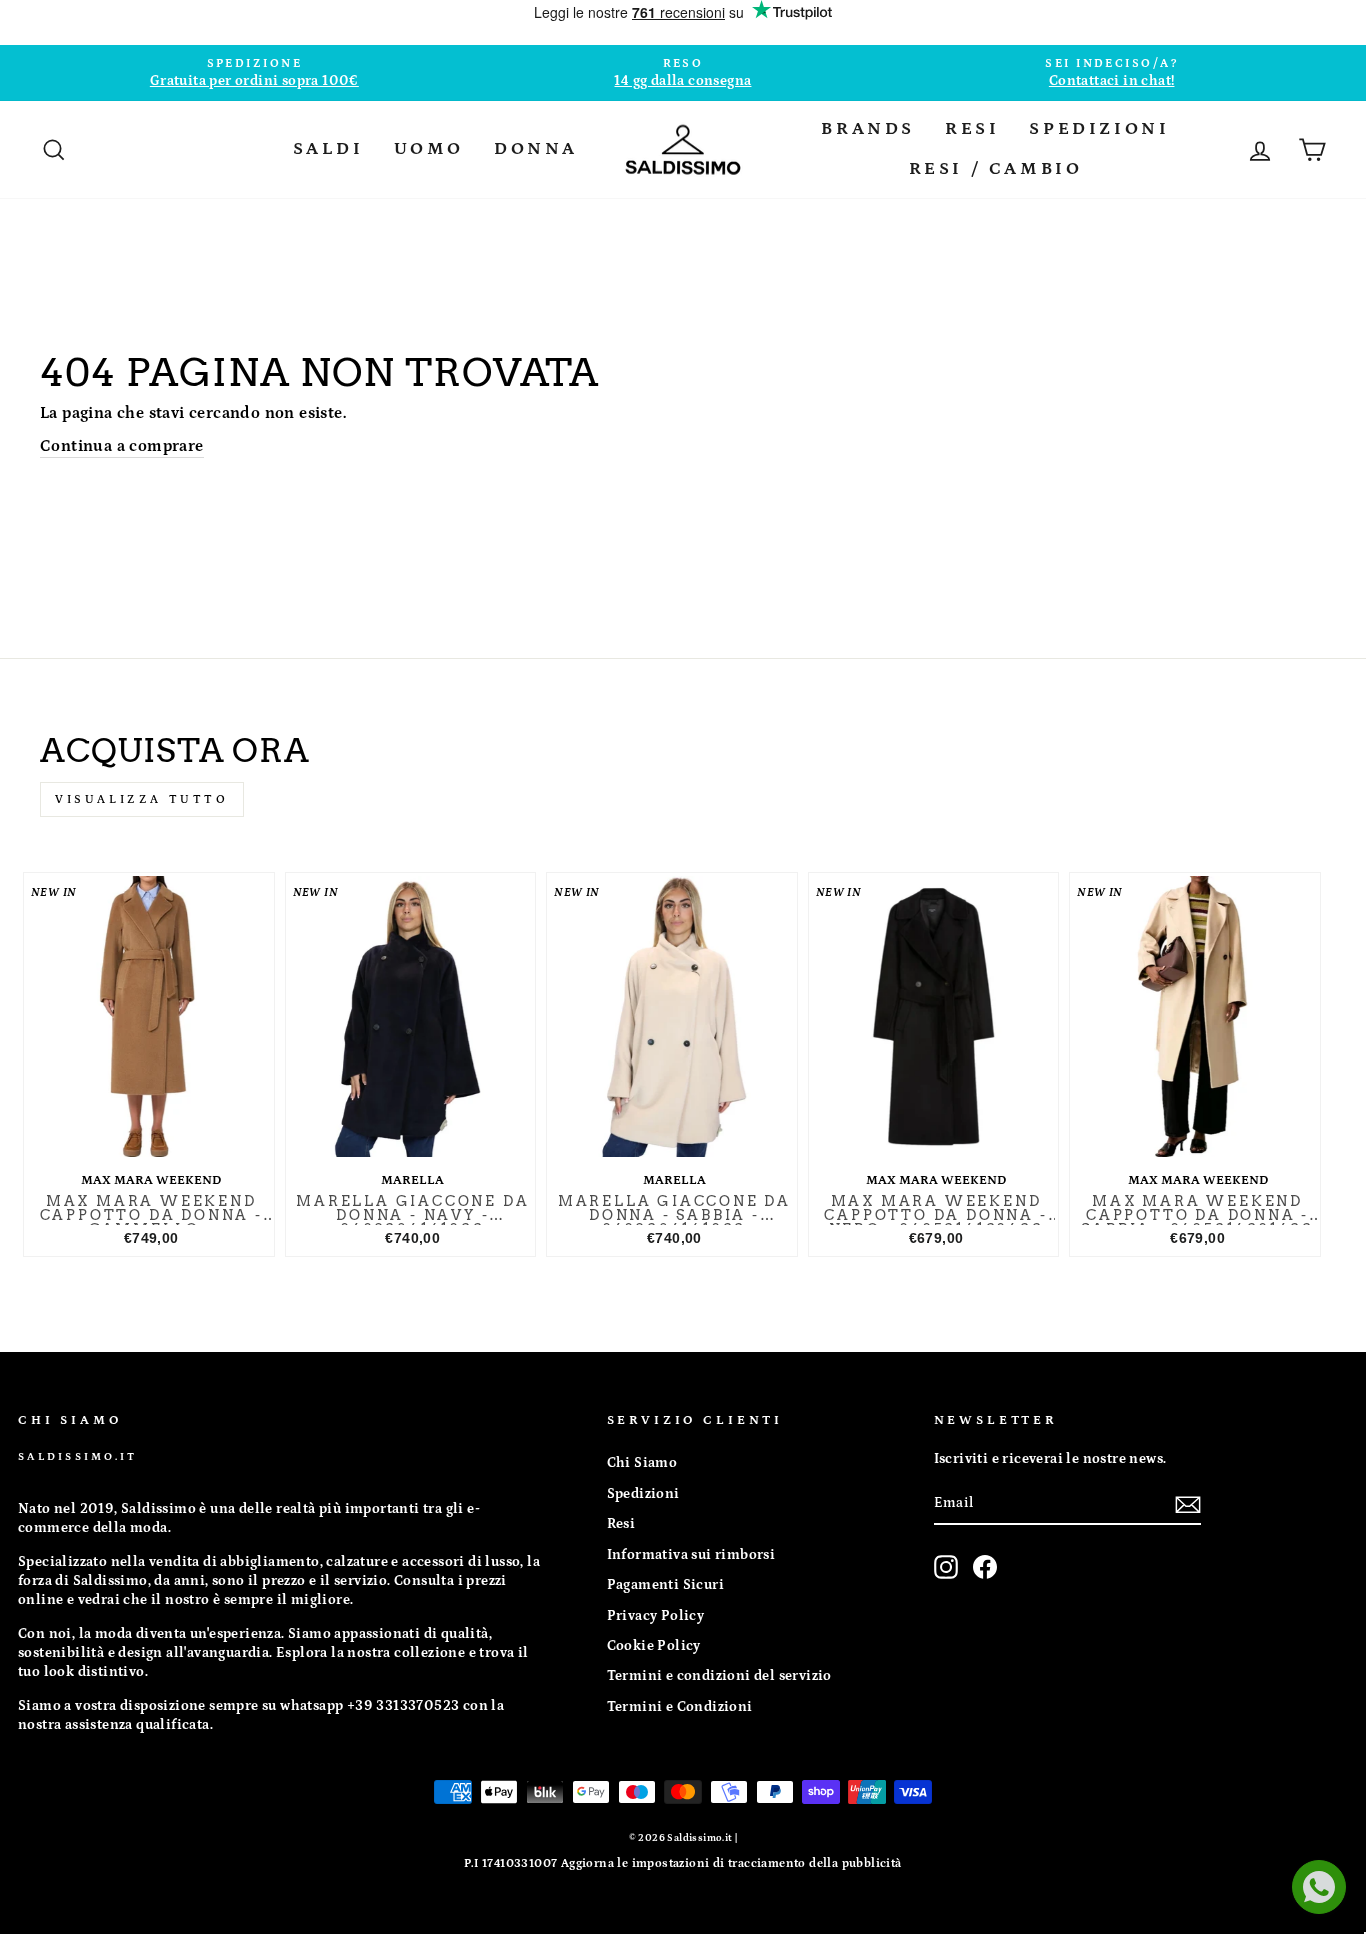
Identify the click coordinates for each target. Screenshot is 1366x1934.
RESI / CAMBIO (996, 169)
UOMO (429, 149)
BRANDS (868, 129)
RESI (972, 129)
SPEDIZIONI (1099, 129)
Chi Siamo (642, 1463)
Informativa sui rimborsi (691, 1555)
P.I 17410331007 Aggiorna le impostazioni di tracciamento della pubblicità (682, 1863)
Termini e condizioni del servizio (719, 1676)
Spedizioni (643, 1494)
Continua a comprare (122, 446)
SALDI (328, 149)
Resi (621, 1524)
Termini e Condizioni (680, 1707)
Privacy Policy (656, 1616)
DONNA (536, 149)
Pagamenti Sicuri (665, 1585)
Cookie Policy (654, 1646)
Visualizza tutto (142, 799)
